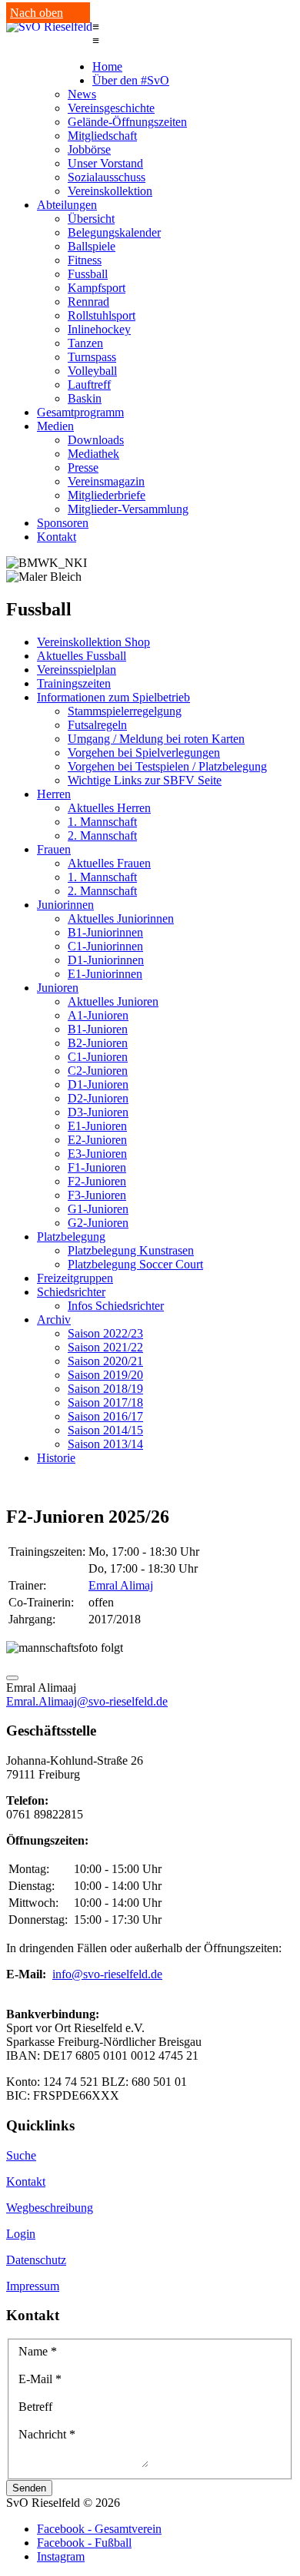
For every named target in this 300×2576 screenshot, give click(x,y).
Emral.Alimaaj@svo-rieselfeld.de (87, 1701)
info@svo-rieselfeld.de (107, 1974)
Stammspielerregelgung (125, 711)
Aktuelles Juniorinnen (121, 918)
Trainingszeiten (74, 683)
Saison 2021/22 (105, 1347)
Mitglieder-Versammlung (128, 509)
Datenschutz (36, 2260)
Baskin (85, 398)
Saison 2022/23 (105, 1333)
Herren (54, 794)
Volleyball (92, 371)
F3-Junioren (97, 1195)
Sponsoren (63, 523)
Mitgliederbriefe (107, 495)
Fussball (88, 274)
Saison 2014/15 (105, 1430)
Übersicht (91, 219)
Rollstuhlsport (102, 315)
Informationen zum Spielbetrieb (113, 697)
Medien (55, 426)
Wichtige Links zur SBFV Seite (145, 780)
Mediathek (93, 454)
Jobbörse (89, 149)
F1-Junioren (97, 1167)
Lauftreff (89, 385)
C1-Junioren (98, 1057)
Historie (56, 1458)
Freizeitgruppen (75, 1278)
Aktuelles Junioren (113, 1001)
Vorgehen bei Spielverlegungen (144, 753)
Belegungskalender (114, 232)
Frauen (54, 849)
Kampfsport (97, 288)
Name (38, 2351)
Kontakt (57, 537)
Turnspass (92, 357)
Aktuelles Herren (109, 808)
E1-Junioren (97, 1126)
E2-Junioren (97, 1140)
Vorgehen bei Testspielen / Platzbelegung (167, 766)
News (82, 94)
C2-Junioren (98, 1071)
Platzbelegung (71, 1237)
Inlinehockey (99, 329)
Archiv (54, 1319)
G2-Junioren (98, 1223)
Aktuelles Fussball (82, 656)
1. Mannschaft (102, 822)
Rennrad (88, 302)
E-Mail (40, 2379)
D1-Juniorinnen (106, 960)
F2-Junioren (97, 1181)
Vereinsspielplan (77, 670)
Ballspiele (92, 246)
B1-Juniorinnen (105, 932)
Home (107, 66)
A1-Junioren (98, 1015)
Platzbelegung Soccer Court (135, 1264)
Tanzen (85, 343)
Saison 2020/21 (105, 1361)
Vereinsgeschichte (111, 108)
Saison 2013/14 (105, 1444)
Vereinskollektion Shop (93, 642)
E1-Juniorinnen (105, 974)
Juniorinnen (65, 905)
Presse (83, 467)
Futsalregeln (97, 725)
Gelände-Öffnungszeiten (127, 122)
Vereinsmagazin (106, 481)
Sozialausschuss (107, 177)
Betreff (35, 2407)
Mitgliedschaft (102, 136)
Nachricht (47, 2434)
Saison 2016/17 (105, 1416)
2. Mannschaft (102, 835)
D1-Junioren (98, 1084)
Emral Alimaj (121, 1585)
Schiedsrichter (71, 1292)
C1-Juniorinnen (105, 946)
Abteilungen (67, 205)
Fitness (85, 260)
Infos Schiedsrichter (116, 1306)
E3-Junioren (97, 1154)
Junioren (58, 988)
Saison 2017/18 (105, 1402)
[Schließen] (12, 1678)
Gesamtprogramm (80, 412)
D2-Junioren (98, 1098)
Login (21, 2234)
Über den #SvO (131, 80)
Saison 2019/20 (105, 1375)
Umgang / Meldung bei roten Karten (156, 739)
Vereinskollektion (110, 191)
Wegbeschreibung (50, 2208)
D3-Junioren (98, 1112)
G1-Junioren (98, 1209)
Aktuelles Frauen (109, 863)
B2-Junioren (98, 1043)
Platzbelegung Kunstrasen (131, 1250)
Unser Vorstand (105, 163)
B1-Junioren (98, 1029)
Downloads (96, 440)
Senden (29, 2488)
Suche (21, 2155)
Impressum (33, 2286)
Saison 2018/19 (105, 1389)
